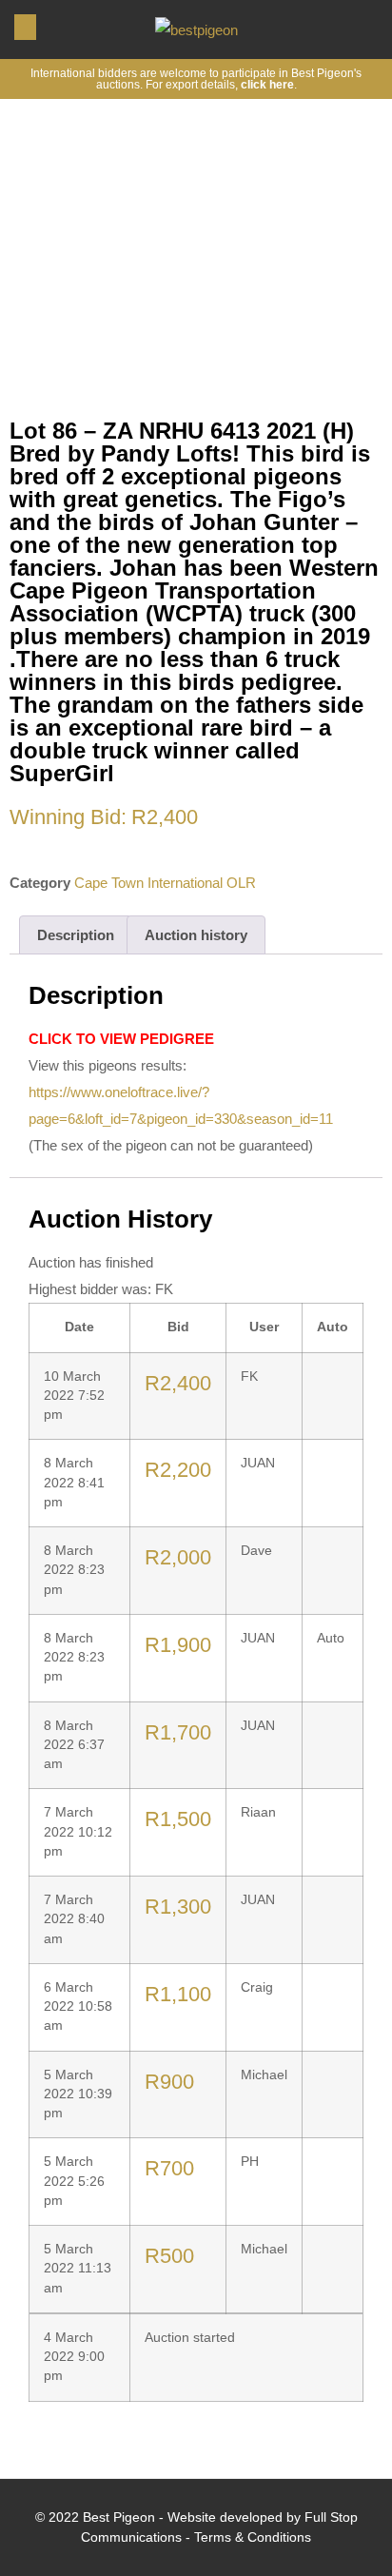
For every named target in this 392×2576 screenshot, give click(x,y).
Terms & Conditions (253, 2537)
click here (267, 85)
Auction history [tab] (196, 935)
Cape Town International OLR (165, 883)
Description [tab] (76, 935)
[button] (25, 27)
